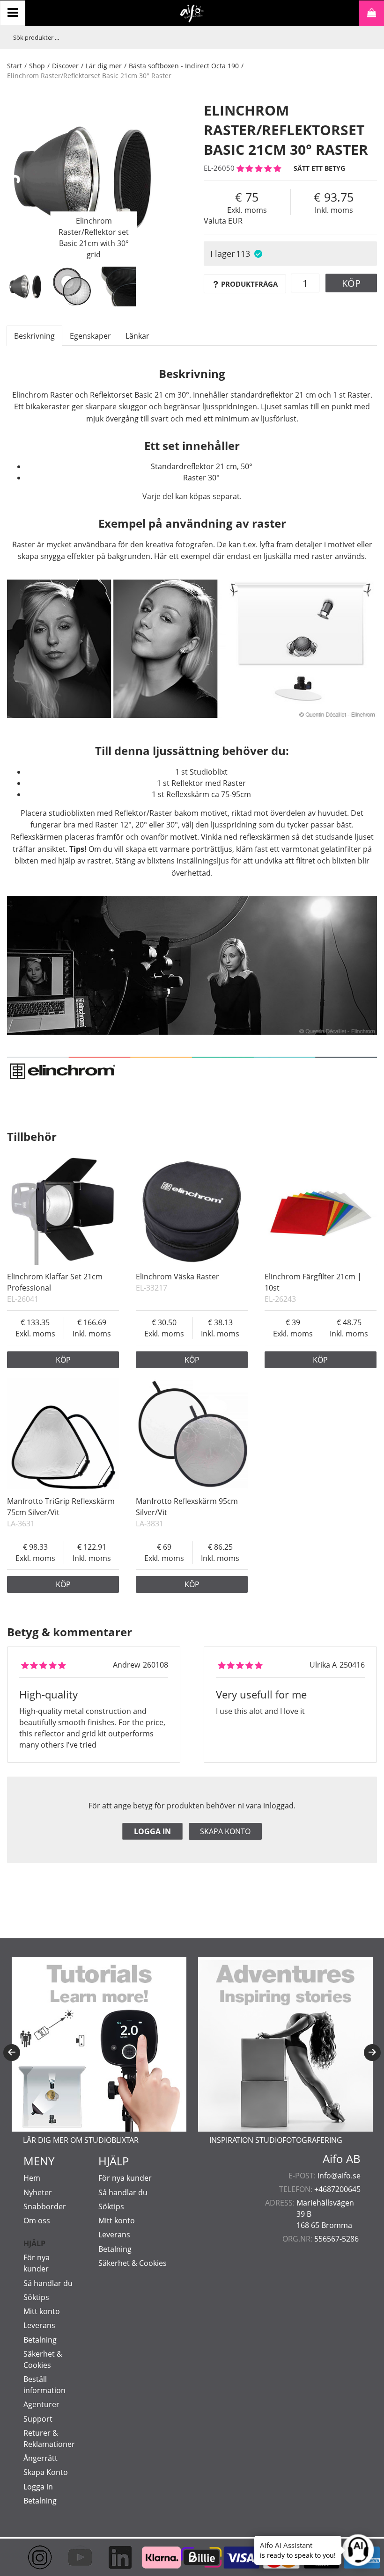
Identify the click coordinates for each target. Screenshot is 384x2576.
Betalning (40, 2340)
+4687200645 (337, 2189)
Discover (65, 66)
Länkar (137, 336)
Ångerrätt (41, 2458)
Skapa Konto (46, 2472)
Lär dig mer (104, 66)
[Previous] (12, 2053)
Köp (351, 283)
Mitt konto (42, 2311)
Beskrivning (34, 336)
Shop (37, 66)
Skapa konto (225, 1831)
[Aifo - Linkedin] (112, 2557)
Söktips (36, 2297)
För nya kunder (125, 2178)
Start (15, 66)
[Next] (372, 2053)
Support (38, 2419)
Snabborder (45, 2206)
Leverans (39, 2325)
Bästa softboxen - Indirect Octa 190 (184, 66)
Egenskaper (90, 336)
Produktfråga (249, 284)
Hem (32, 2178)
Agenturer (41, 2404)
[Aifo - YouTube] (72, 2557)
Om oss (37, 2220)
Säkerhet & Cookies (133, 2263)
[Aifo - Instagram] (32, 2557)
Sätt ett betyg (319, 168)
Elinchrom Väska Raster (177, 1277)
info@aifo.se (339, 2176)
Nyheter (38, 2192)
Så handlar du (48, 2283)
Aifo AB (342, 2159)
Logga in (152, 1831)
